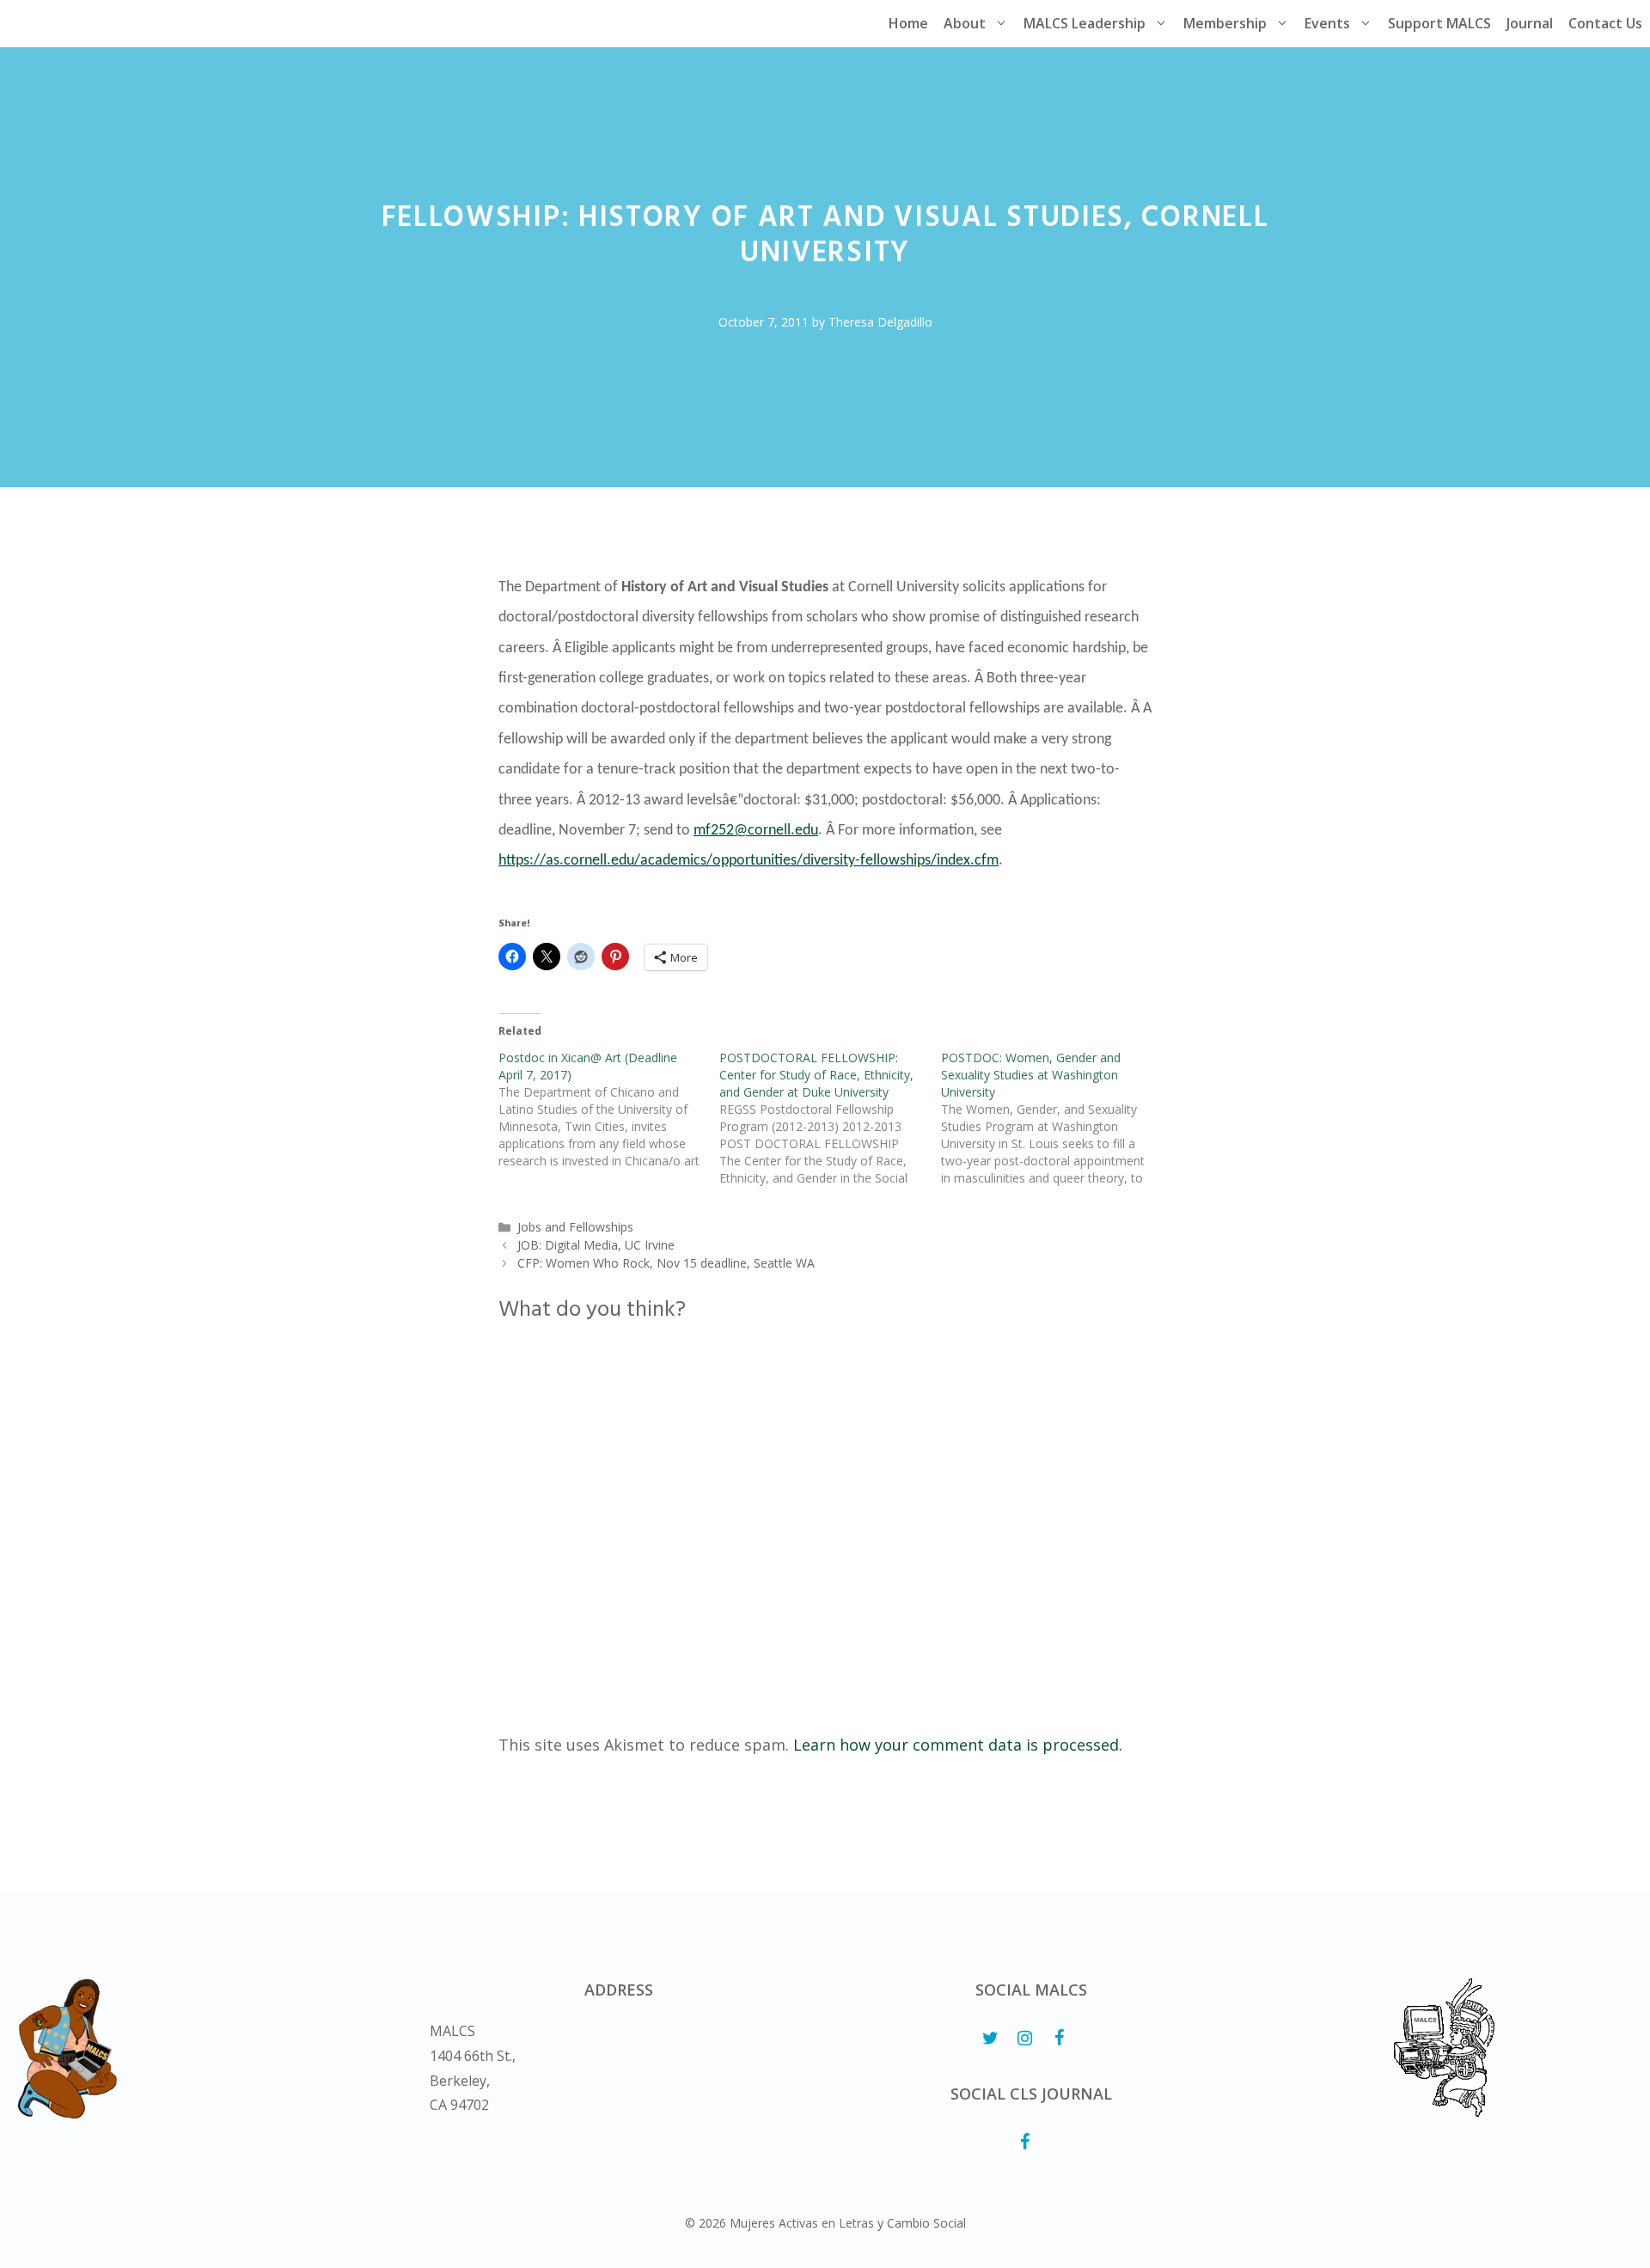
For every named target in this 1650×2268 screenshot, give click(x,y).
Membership (1225, 23)
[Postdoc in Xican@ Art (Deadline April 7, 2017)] (609, 1110)
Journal (1530, 23)
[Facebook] (1059, 2039)
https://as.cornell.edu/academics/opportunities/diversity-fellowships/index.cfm (749, 861)
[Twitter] (990, 2039)
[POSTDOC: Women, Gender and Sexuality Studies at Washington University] (1051, 1118)
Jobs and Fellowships (575, 1227)
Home (908, 23)
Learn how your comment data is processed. (958, 1745)
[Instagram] (1024, 2039)
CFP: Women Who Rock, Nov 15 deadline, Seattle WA (666, 1263)
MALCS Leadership (1085, 23)
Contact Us (1605, 23)
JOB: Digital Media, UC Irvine (596, 1245)
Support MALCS (1439, 23)
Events (1327, 23)
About (965, 23)
